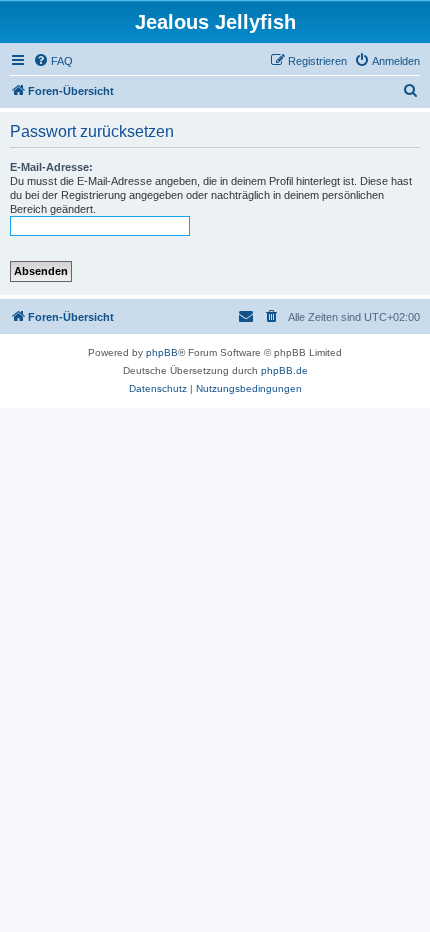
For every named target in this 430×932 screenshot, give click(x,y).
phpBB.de (284, 370)
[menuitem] (53, 61)
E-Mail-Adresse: (51, 167)
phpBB (162, 352)
